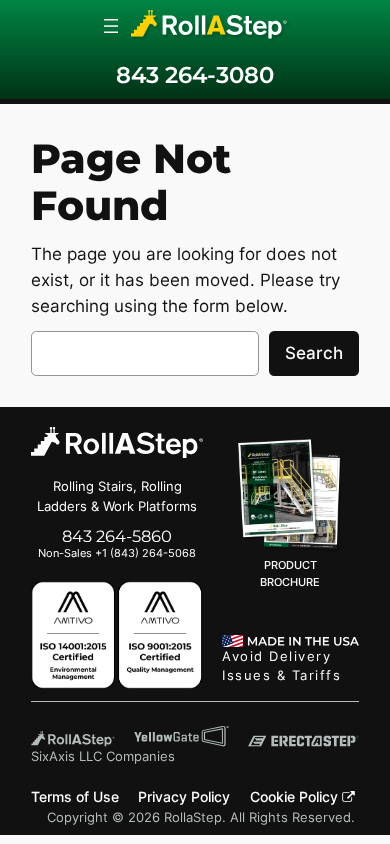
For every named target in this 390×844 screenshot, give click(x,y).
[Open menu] (111, 26)
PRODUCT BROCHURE (290, 573)
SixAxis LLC (66, 756)
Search (314, 353)
